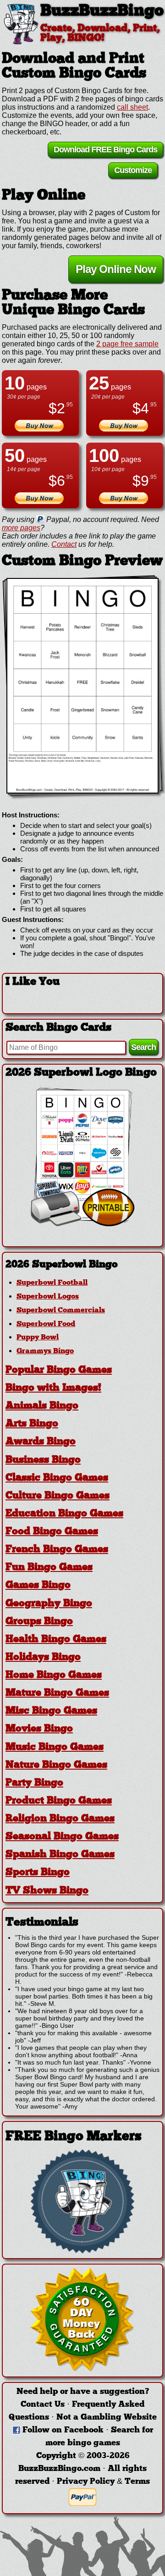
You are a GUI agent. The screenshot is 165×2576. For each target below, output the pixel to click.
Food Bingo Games (52, 1532)
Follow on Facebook (63, 2430)
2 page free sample (127, 344)
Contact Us (43, 2405)
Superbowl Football (52, 1283)
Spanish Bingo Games (60, 1855)
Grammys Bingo (45, 1351)
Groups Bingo (39, 1622)
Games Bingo (38, 1585)
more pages (21, 528)
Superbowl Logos (48, 1297)
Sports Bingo (38, 1873)
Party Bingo (34, 1783)
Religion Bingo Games (60, 1819)
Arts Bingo (32, 1424)
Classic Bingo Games (57, 1478)
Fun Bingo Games (49, 1568)
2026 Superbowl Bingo (62, 1265)
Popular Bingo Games (59, 1370)
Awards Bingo (41, 1442)
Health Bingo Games (56, 1640)
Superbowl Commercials (61, 1310)
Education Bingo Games (64, 1514)
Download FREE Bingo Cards (105, 150)
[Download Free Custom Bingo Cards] (82, 686)
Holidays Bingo (43, 1657)
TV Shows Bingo (47, 1891)
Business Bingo (43, 1460)
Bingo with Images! (53, 1388)
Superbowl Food (46, 1324)
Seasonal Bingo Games (62, 1837)
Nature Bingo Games (56, 1765)
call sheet (132, 107)
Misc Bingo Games (51, 1711)
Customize (133, 170)
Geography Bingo (49, 1604)
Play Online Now (116, 269)
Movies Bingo (39, 1729)
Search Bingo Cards (58, 1028)
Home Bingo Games (54, 1675)
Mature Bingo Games (57, 1693)
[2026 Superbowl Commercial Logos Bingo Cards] (82, 1224)
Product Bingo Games (59, 1801)
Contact (64, 544)
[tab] (82, 1265)
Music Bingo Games (55, 1747)
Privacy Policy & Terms (103, 2482)
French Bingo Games (57, 1550)
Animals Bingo (42, 1406)
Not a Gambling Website (107, 2418)
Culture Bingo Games (58, 1496)
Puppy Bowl (38, 1338)
